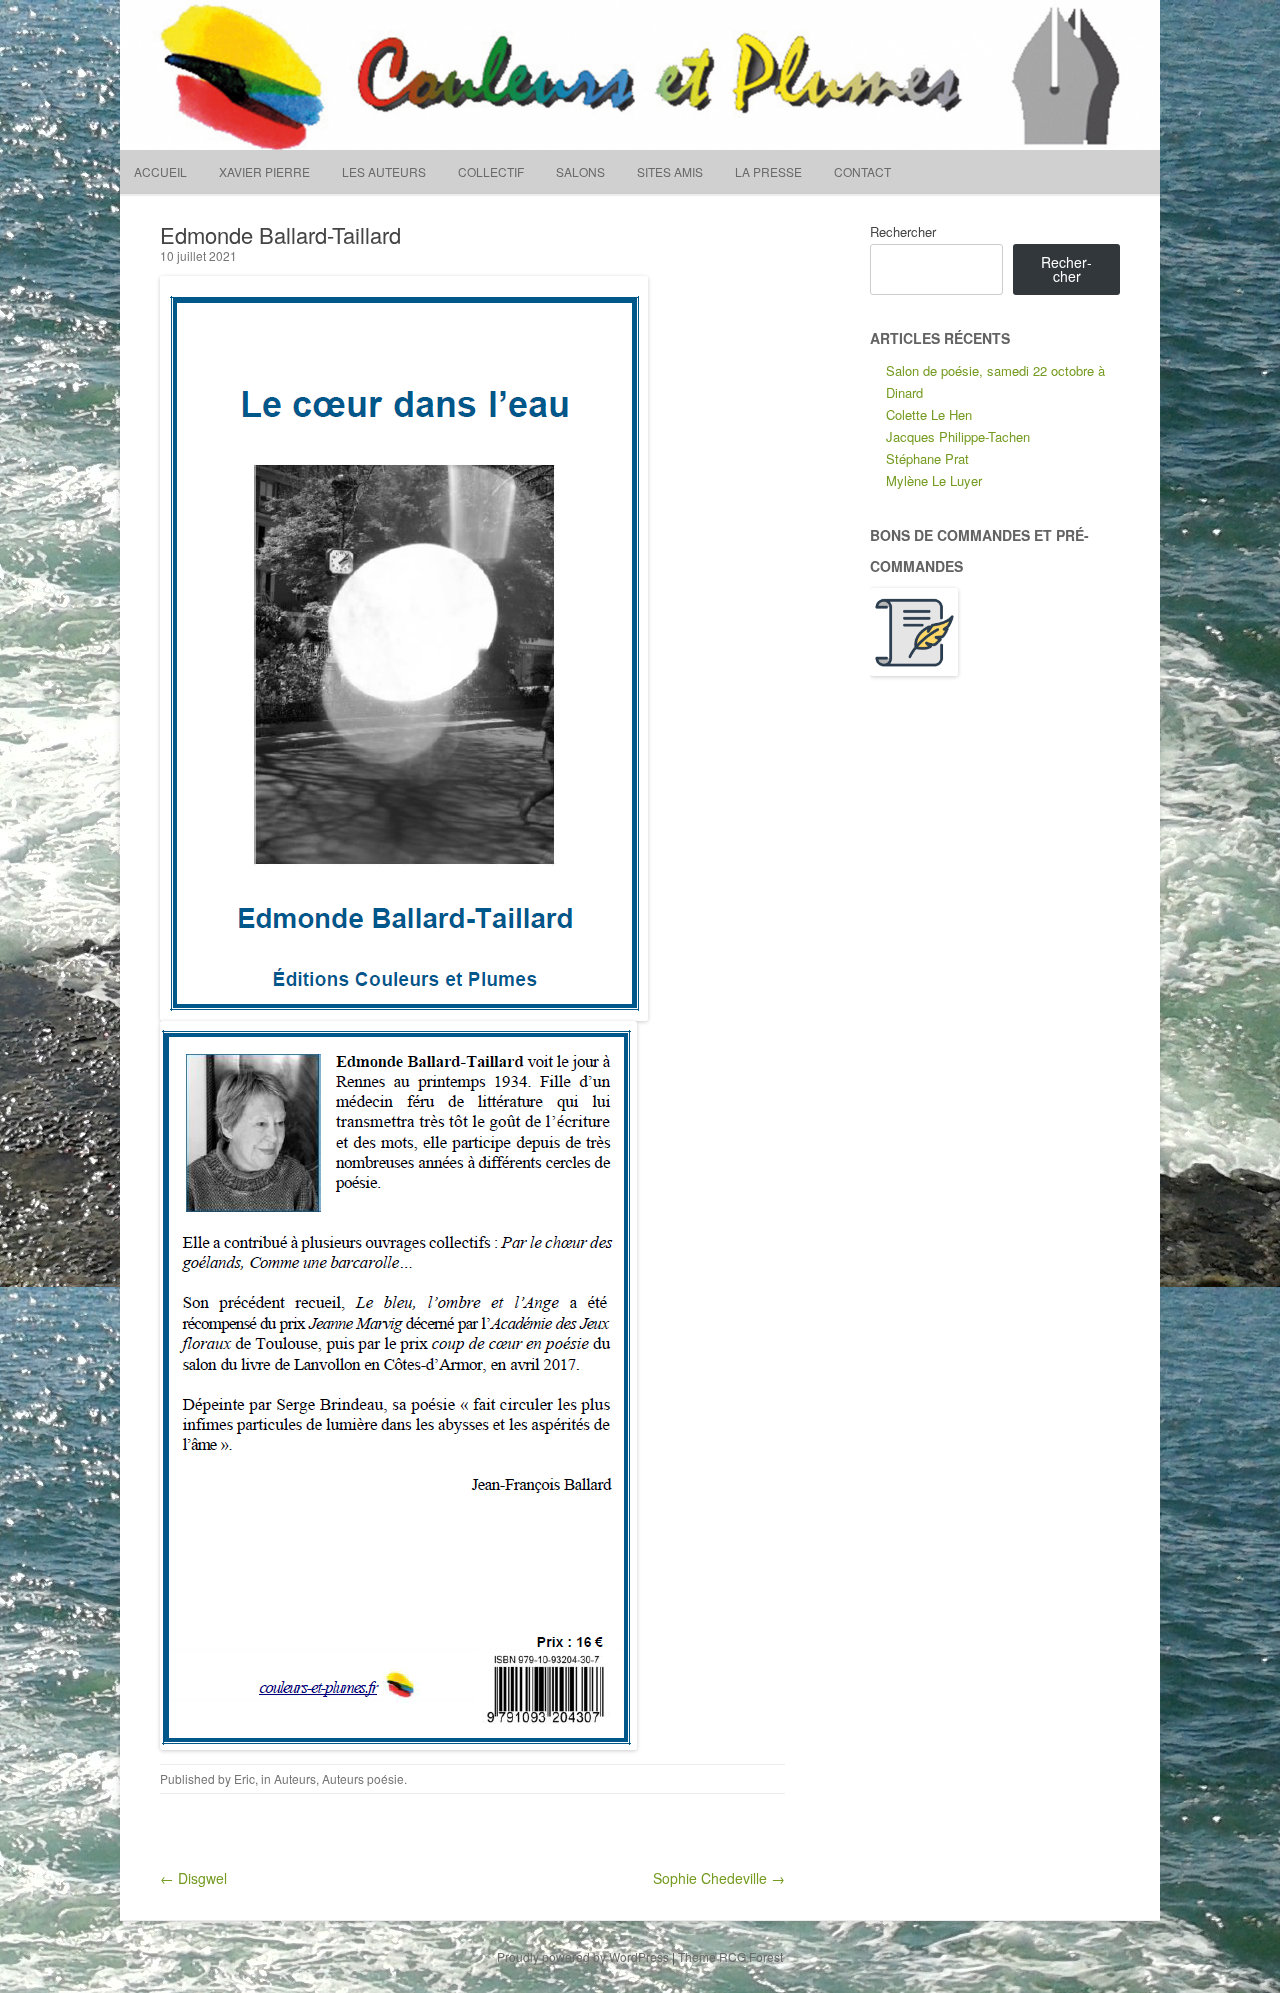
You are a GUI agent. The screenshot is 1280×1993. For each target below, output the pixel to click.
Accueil (160, 171)
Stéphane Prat (927, 458)
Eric (244, 1778)
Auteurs (295, 1778)
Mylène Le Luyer (934, 480)
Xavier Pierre (264, 171)
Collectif (491, 171)
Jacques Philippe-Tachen (958, 436)
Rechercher (903, 231)
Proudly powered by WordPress (583, 1956)
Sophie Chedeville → (719, 1878)
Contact (862, 171)
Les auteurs (384, 171)
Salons (580, 171)
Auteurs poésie (363, 1778)
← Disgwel (193, 1878)
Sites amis (670, 171)
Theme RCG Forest (730, 1956)
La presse (768, 171)
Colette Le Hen (929, 414)
